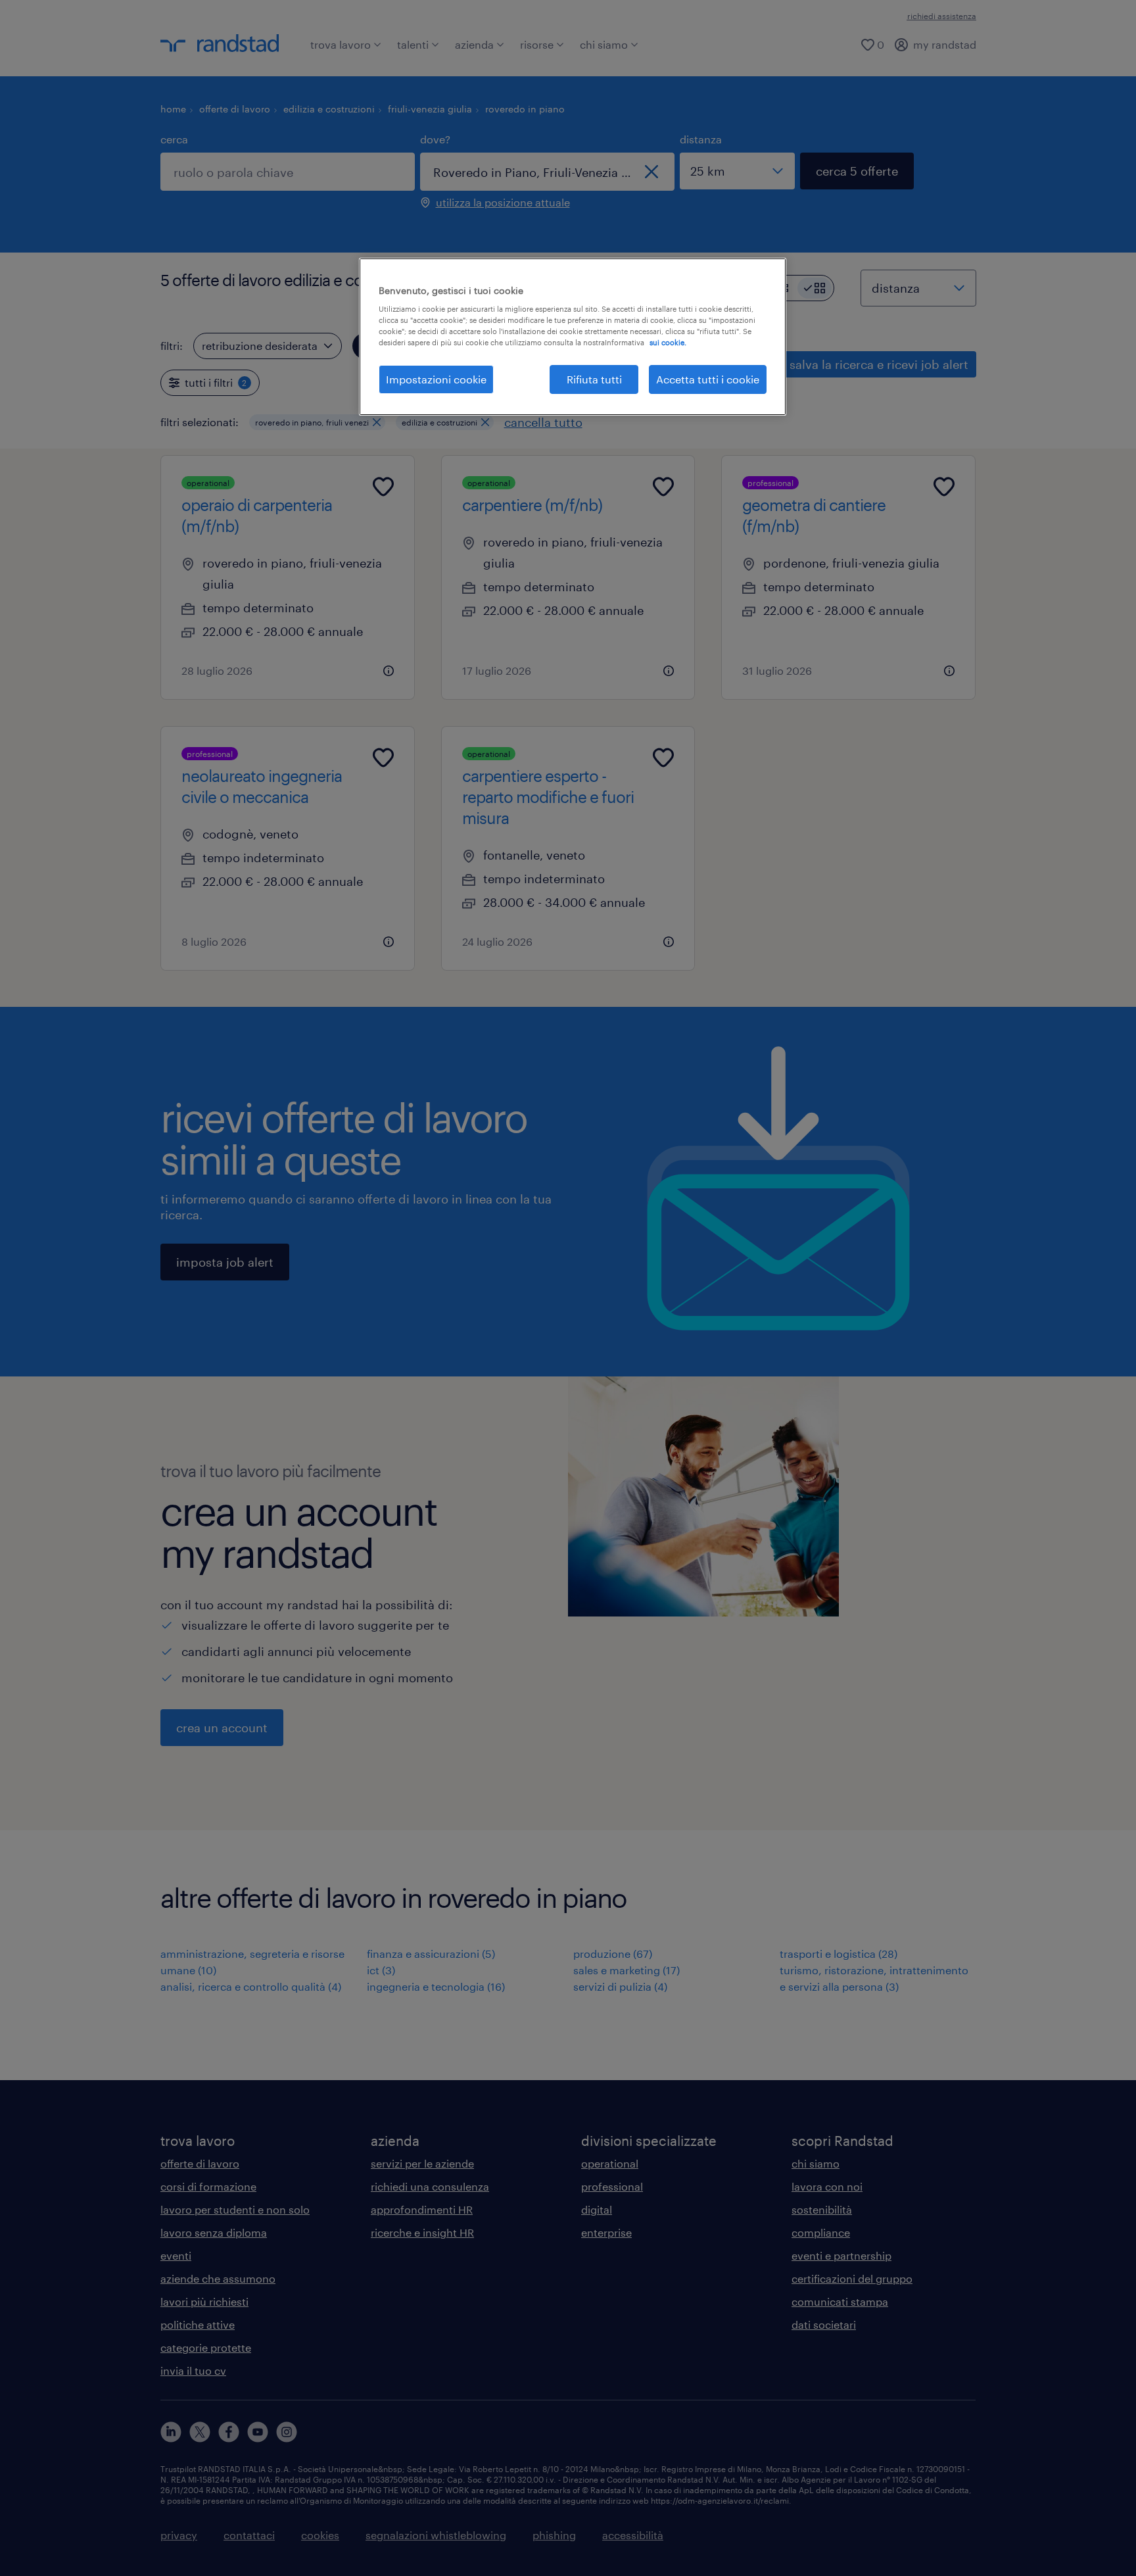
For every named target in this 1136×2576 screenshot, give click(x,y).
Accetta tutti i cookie (708, 379)
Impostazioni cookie (436, 379)
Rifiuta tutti (594, 379)
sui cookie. (668, 342)
